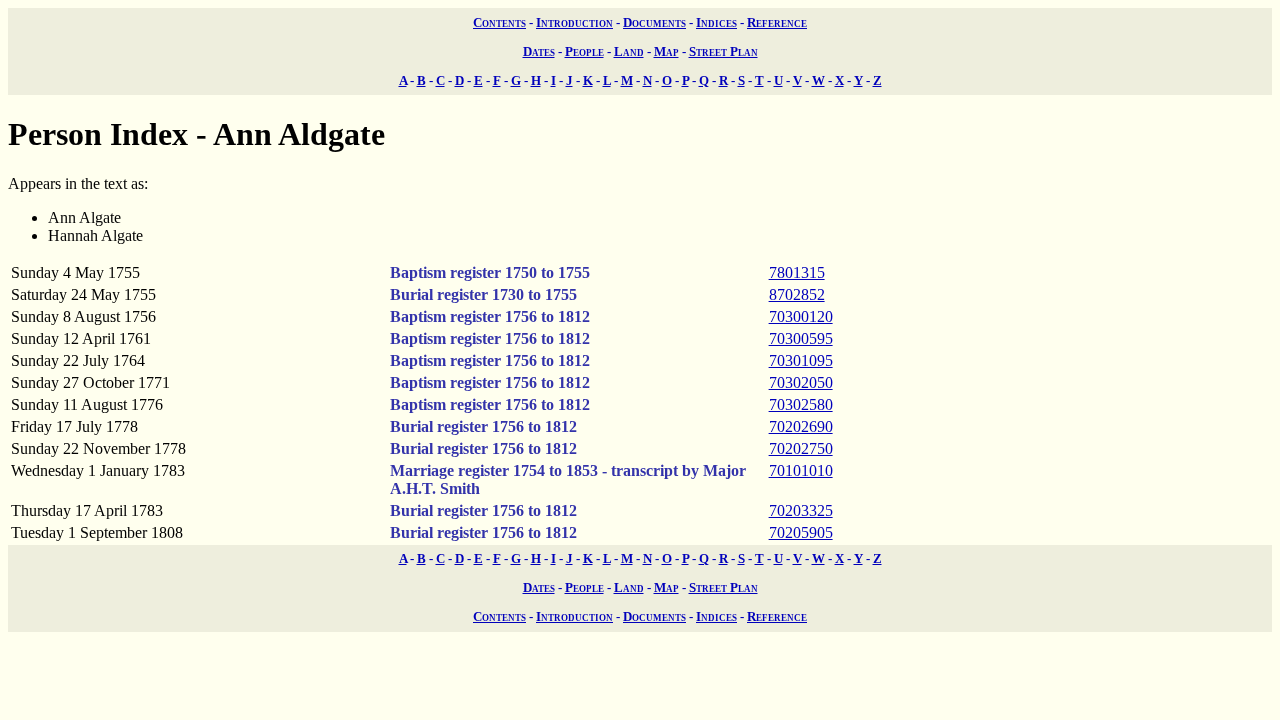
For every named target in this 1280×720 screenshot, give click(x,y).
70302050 (801, 382)
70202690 (801, 426)
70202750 (801, 448)
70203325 (801, 510)
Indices (716, 22)
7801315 (797, 272)
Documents (654, 22)
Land (629, 51)
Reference (777, 22)
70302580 (801, 404)
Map (666, 51)
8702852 (797, 294)
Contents (499, 22)
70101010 (801, 470)
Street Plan (723, 51)
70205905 (801, 532)
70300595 (801, 338)
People (584, 51)
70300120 (801, 316)
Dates (539, 51)
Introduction (574, 22)
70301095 (801, 360)
